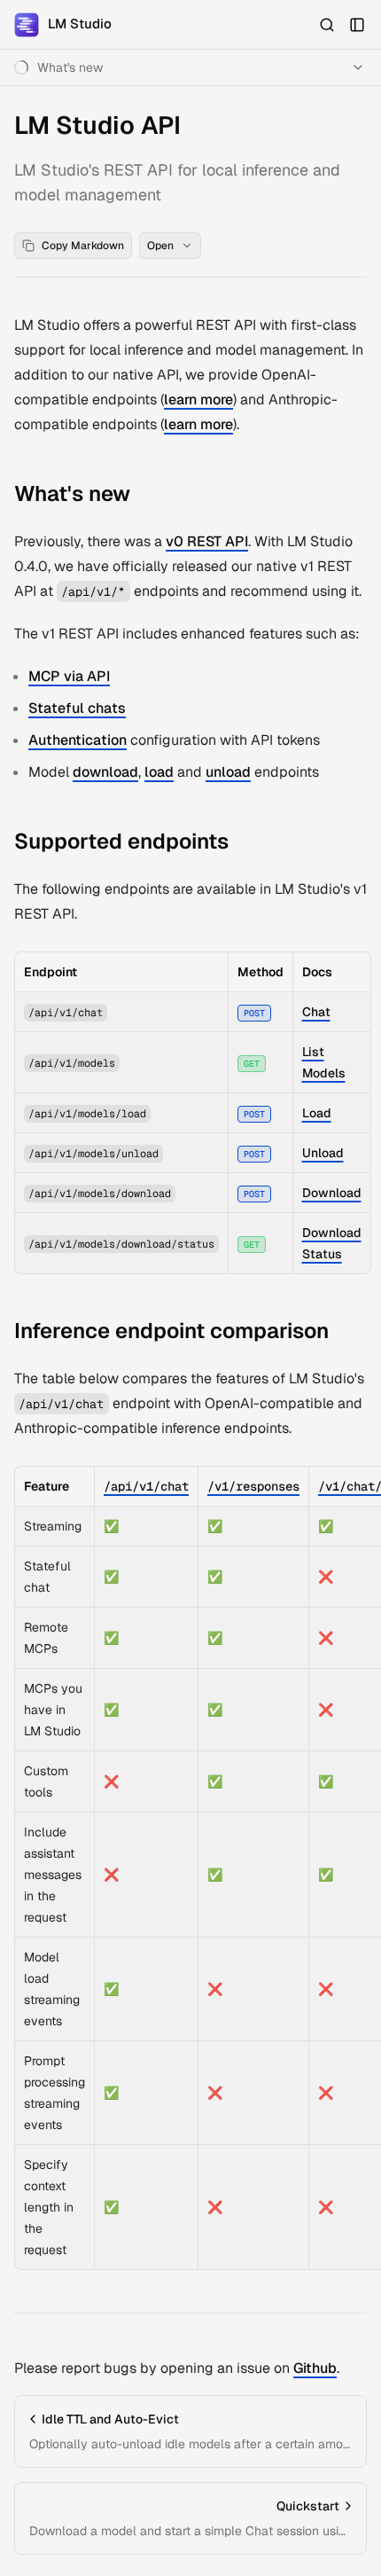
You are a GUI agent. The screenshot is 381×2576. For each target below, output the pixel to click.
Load (317, 1113)
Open (160, 246)
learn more (198, 399)
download (105, 772)
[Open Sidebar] (357, 25)
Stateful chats (77, 708)
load (159, 772)
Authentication (78, 740)
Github (315, 2368)
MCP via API (69, 676)
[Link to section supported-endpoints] (242, 843)
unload (228, 772)
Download (332, 1193)
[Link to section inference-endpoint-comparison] (342, 1333)
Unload (323, 1153)
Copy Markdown (83, 246)
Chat (316, 1012)
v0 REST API (207, 541)
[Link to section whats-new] (144, 496)
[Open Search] (327, 25)
